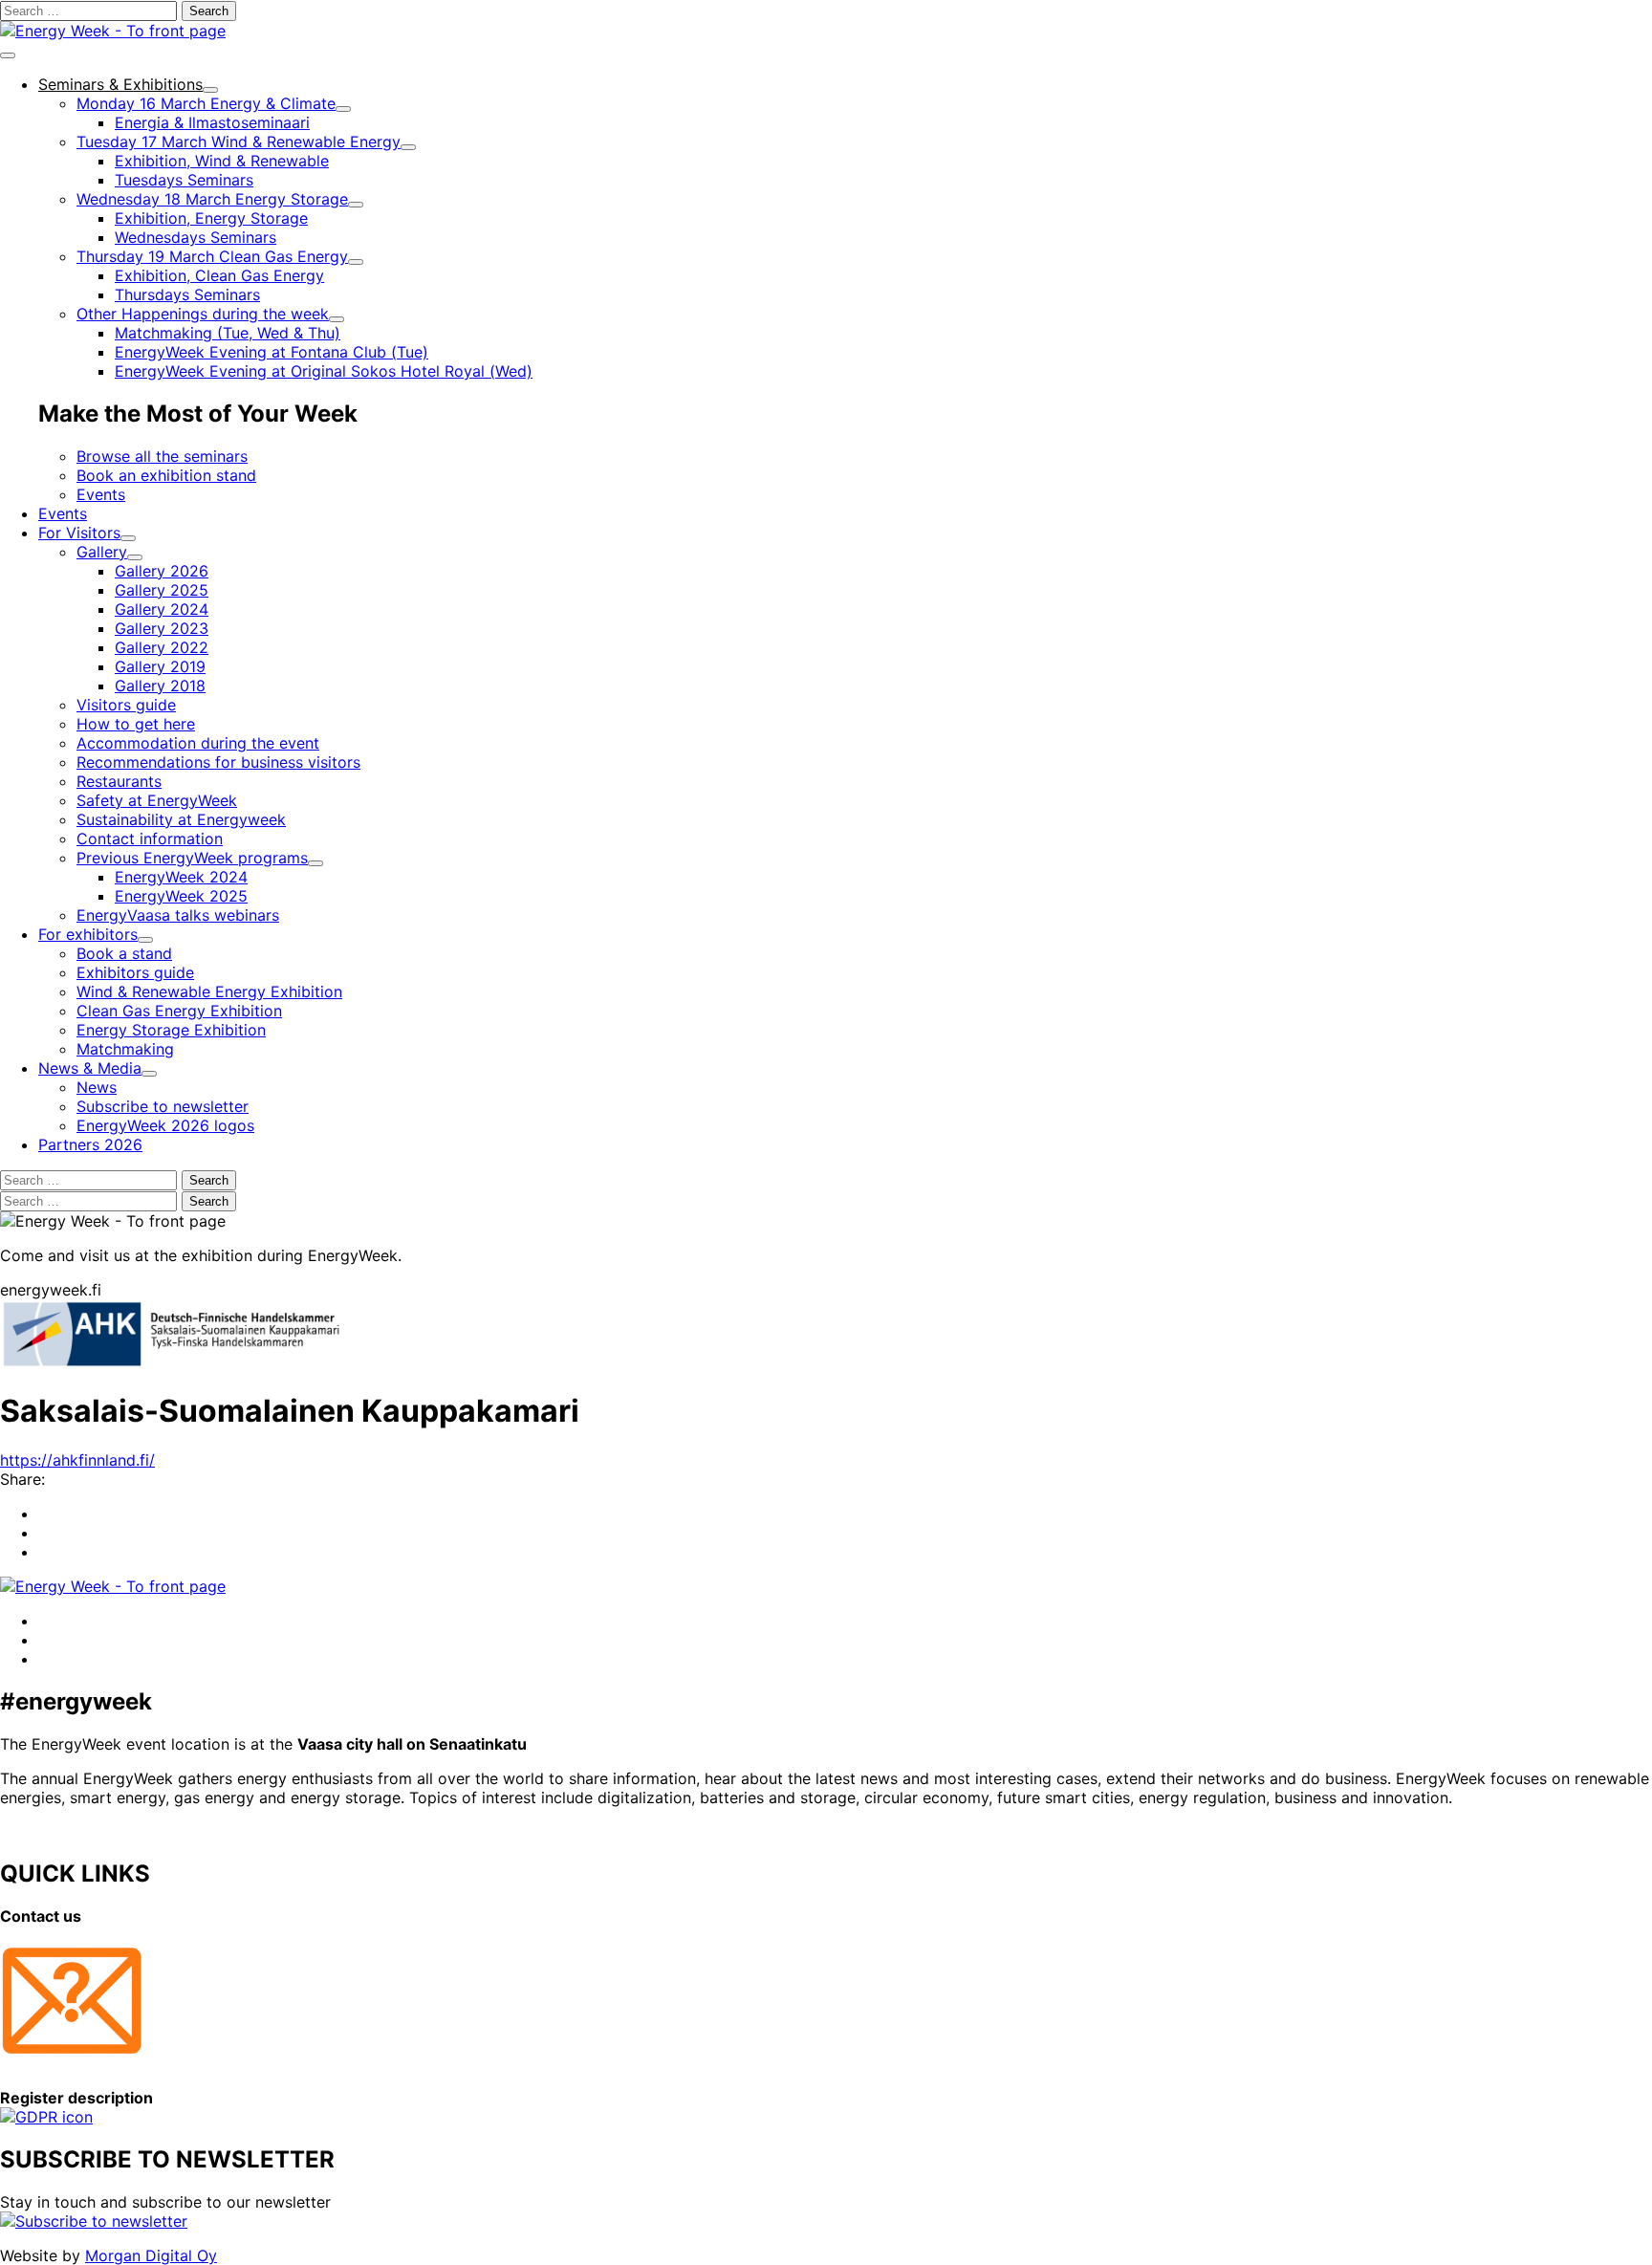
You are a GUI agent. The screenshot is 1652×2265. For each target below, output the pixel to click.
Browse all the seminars (162, 456)
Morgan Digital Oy (151, 2255)
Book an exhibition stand (166, 475)
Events (101, 494)
